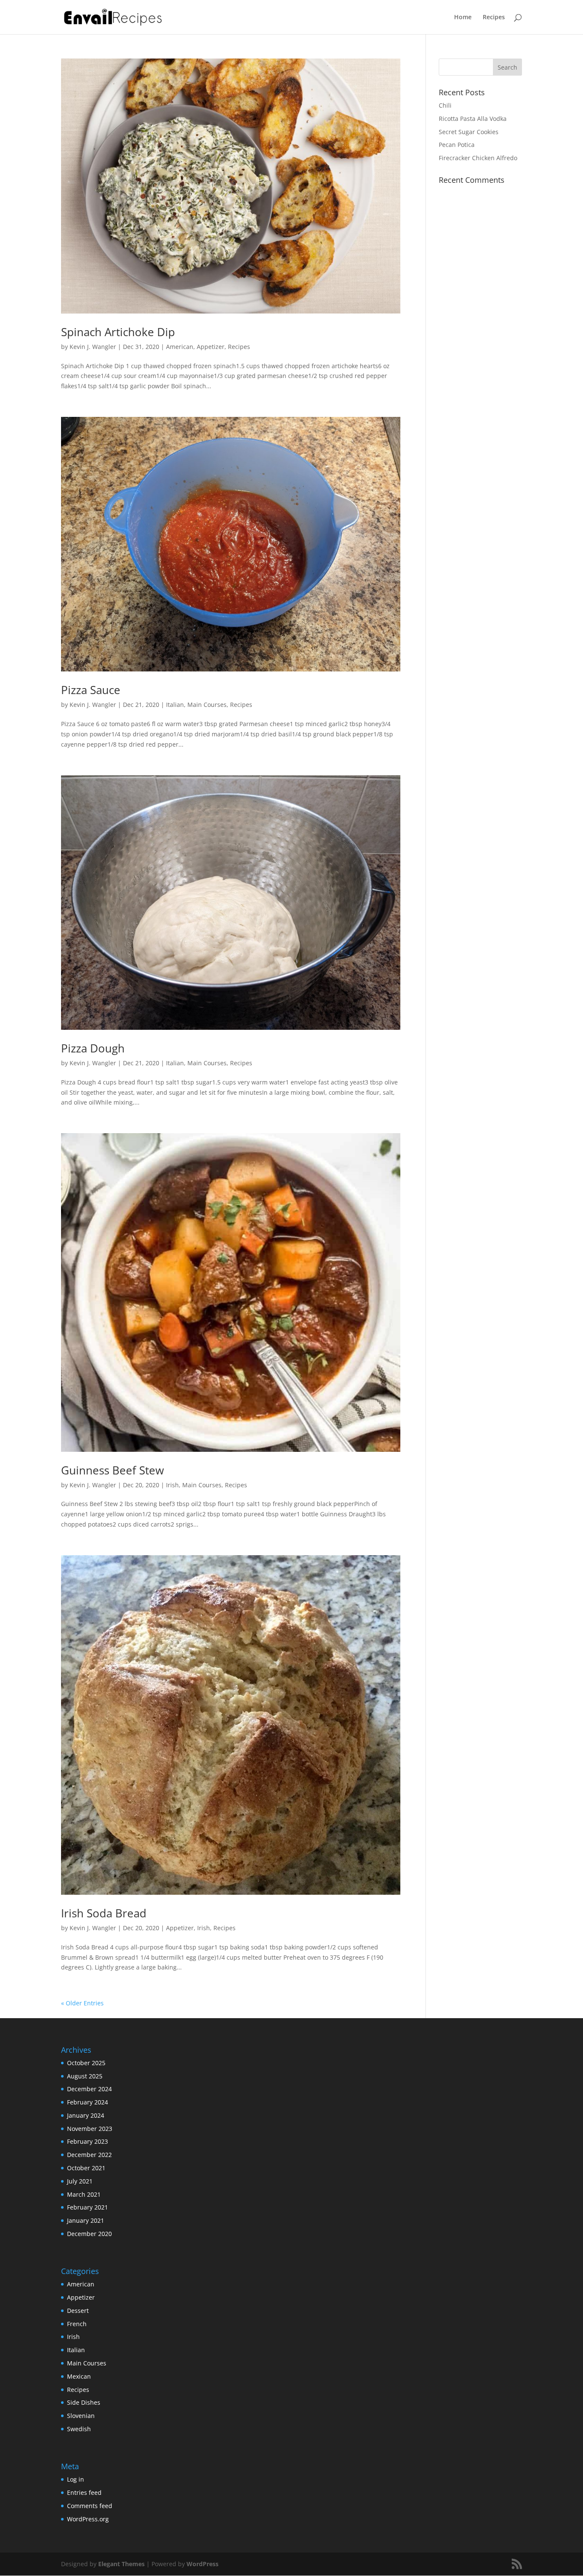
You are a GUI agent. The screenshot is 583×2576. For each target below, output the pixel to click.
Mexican (79, 2376)
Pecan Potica (457, 145)
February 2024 (87, 2102)
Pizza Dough (93, 1048)
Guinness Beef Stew (112, 1470)
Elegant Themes (121, 2564)
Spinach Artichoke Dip (118, 332)
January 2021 (86, 2220)
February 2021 (87, 2207)
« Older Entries (82, 2003)
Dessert (78, 2311)
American (180, 347)
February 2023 (87, 2141)
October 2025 (86, 2063)
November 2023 (90, 2129)
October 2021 (86, 2168)
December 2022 (89, 2155)
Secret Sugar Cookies (469, 132)
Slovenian (81, 2416)
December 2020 (89, 2234)
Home (463, 18)
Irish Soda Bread (104, 1913)
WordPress (203, 2564)
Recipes (494, 18)
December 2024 (89, 2089)
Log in (76, 2479)
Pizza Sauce (91, 690)
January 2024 (86, 2115)
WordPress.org (88, 2519)
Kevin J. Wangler (93, 347)
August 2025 (85, 2076)
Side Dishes (84, 2402)
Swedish (79, 2429)
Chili (445, 105)
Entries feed (84, 2492)
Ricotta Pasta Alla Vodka (473, 119)
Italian (175, 705)
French (77, 2324)
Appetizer (211, 347)
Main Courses (207, 705)
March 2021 (84, 2194)
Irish (172, 1485)
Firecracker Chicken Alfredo (478, 158)
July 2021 (80, 2181)
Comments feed (90, 2506)
